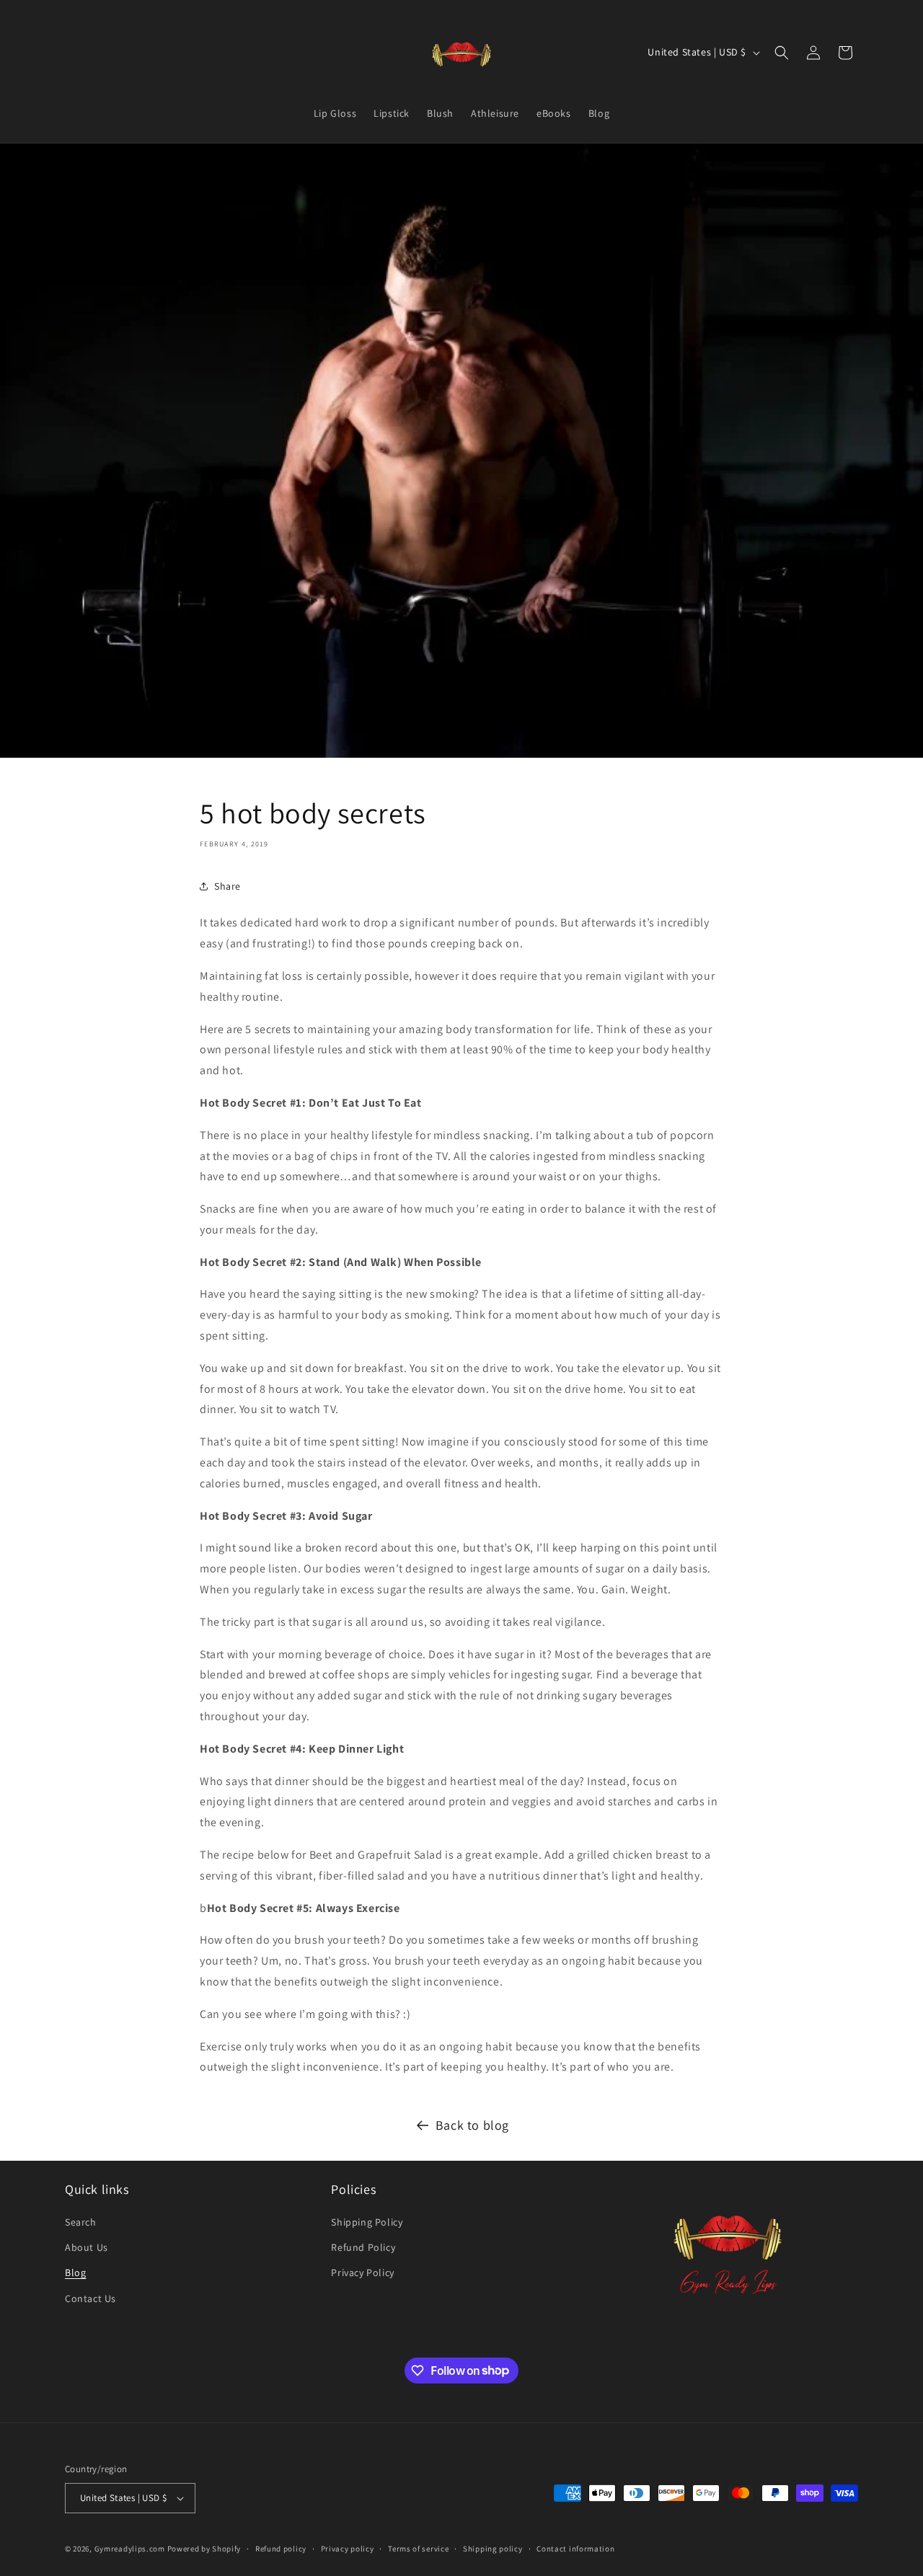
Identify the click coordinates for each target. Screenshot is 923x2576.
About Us (87, 2247)
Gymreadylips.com (130, 2549)
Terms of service (418, 2549)
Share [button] (228, 886)
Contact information (575, 2549)
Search (81, 2222)
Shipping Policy (367, 2222)
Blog (75, 2272)
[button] (782, 53)
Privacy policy (348, 2549)
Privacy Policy (362, 2272)
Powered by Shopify (204, 2549)
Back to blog (472, 2125)
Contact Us (90, 2298)
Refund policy (281, 2549)
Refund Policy (363, 2247)
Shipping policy (493, 2549)
